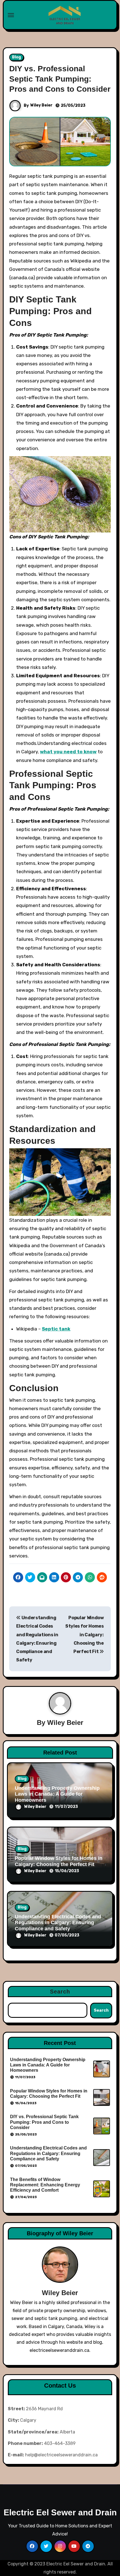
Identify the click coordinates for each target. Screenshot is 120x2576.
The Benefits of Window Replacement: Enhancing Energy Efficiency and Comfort (45, 2185)
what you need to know (68, 752)
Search (60, 1992)
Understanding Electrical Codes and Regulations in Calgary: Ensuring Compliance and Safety (58, 1923)
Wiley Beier (41, 105)
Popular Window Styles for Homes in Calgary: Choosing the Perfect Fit (85, 1635)
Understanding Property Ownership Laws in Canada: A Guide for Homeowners (57, 1794)
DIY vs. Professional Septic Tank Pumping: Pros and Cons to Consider (60, 79)
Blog (16, 57)
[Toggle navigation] (11, 15)
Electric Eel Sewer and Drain (60, 2512)
